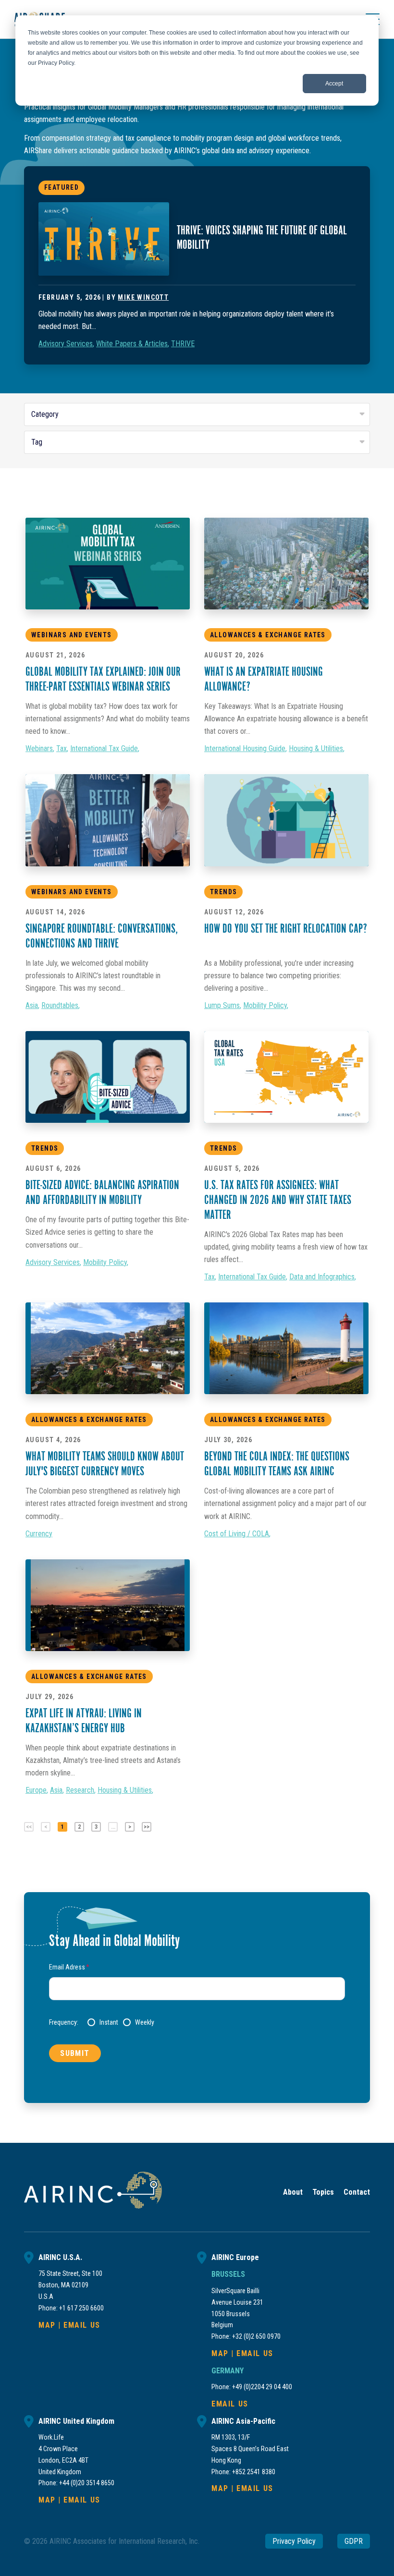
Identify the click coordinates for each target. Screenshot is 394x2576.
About (293, 2192)
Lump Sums (222, 1005)
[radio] (103, 2022)
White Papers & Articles (132, 344)
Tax (62, 748)
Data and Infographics (322, 1277)
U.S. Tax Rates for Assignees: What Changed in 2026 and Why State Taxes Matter (278, 1201)
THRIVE (183, 344)
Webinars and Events (72, 635)
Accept (334, 84)
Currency (39, 1534)
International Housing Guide (245, 748)
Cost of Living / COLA (237, 1534)
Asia (32, 1005)
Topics (323, 2192)
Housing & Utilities (316, 748)
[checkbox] (216, 2022)
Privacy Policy (294, 2541)
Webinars (39, 748)
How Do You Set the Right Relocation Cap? (286, 930)
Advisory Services (66, 344)
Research (80, 1790)
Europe (36, 1790)
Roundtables (60, 1005)
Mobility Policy (265, 1005)
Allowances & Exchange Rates (268, 635)
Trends (223, 892)
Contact (357, 2192)
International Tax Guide (104, 748)
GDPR (354, 2541)
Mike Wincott (143, 297)
